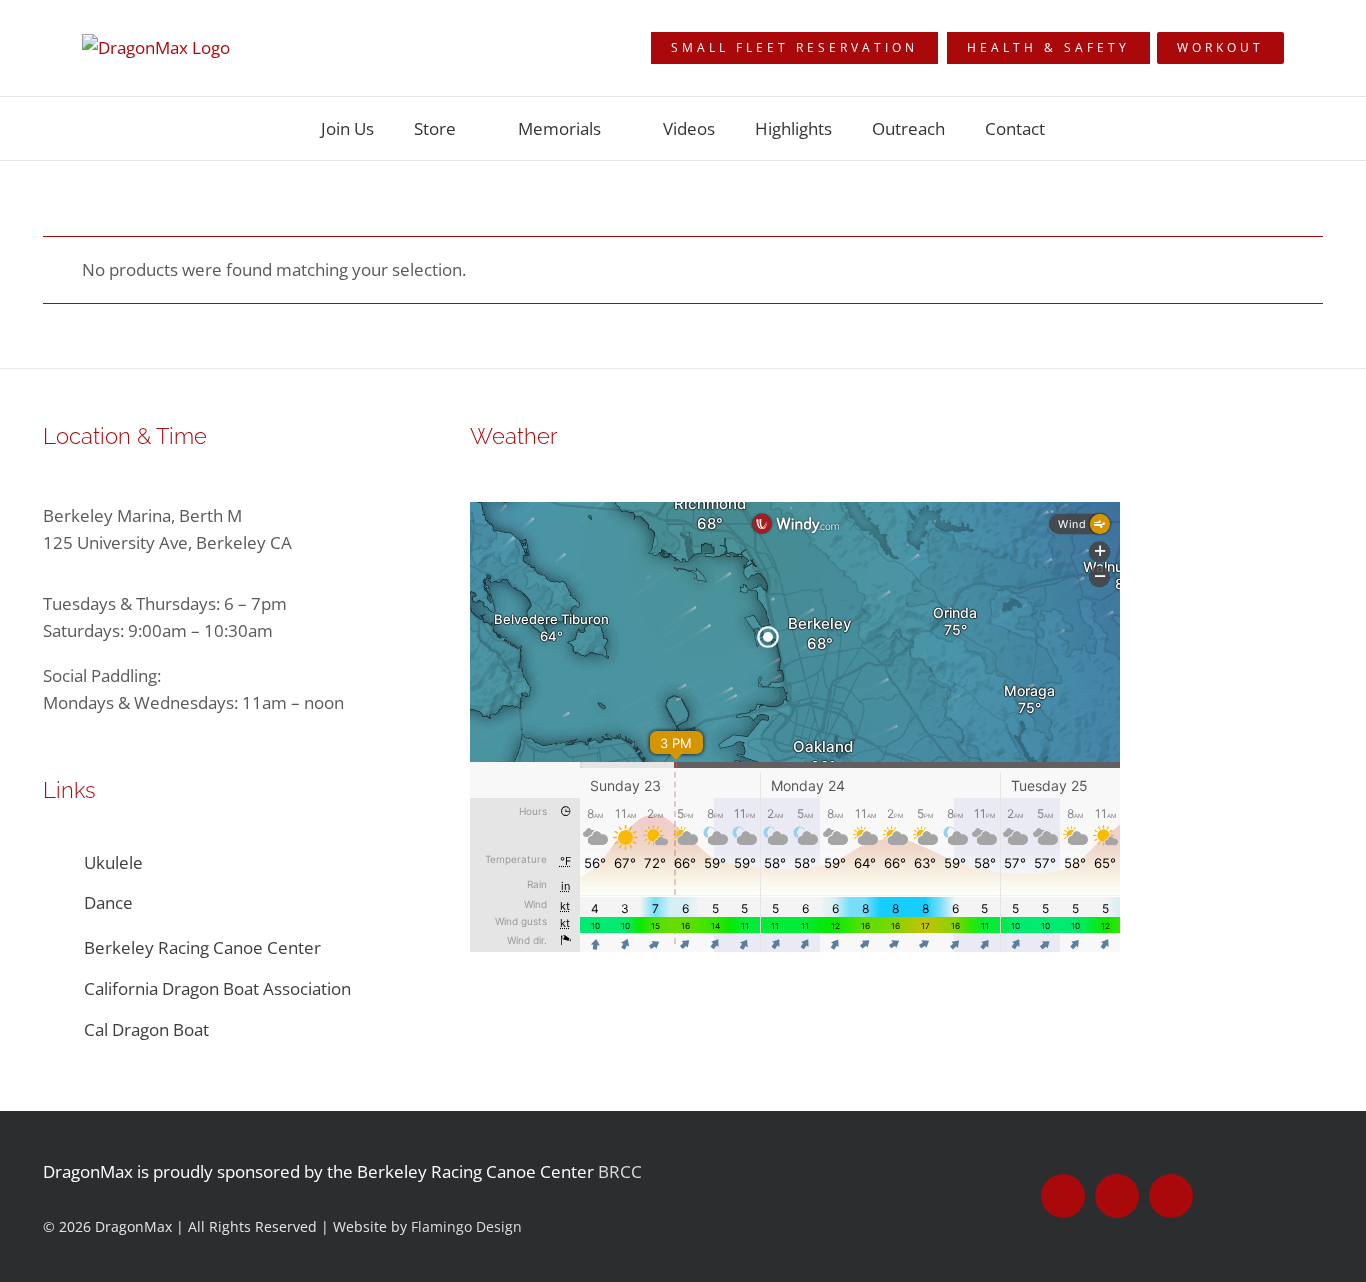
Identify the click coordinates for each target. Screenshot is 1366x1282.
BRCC (620, 1171)
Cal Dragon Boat (148, 1029)
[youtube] (1117, 1196)
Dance (108, 902)
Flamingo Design (466, 1226)
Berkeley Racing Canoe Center (202, 947)
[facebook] (1063, 1196)
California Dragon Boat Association (217, 988)
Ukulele (113, 862)
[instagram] (1171, 1196)
